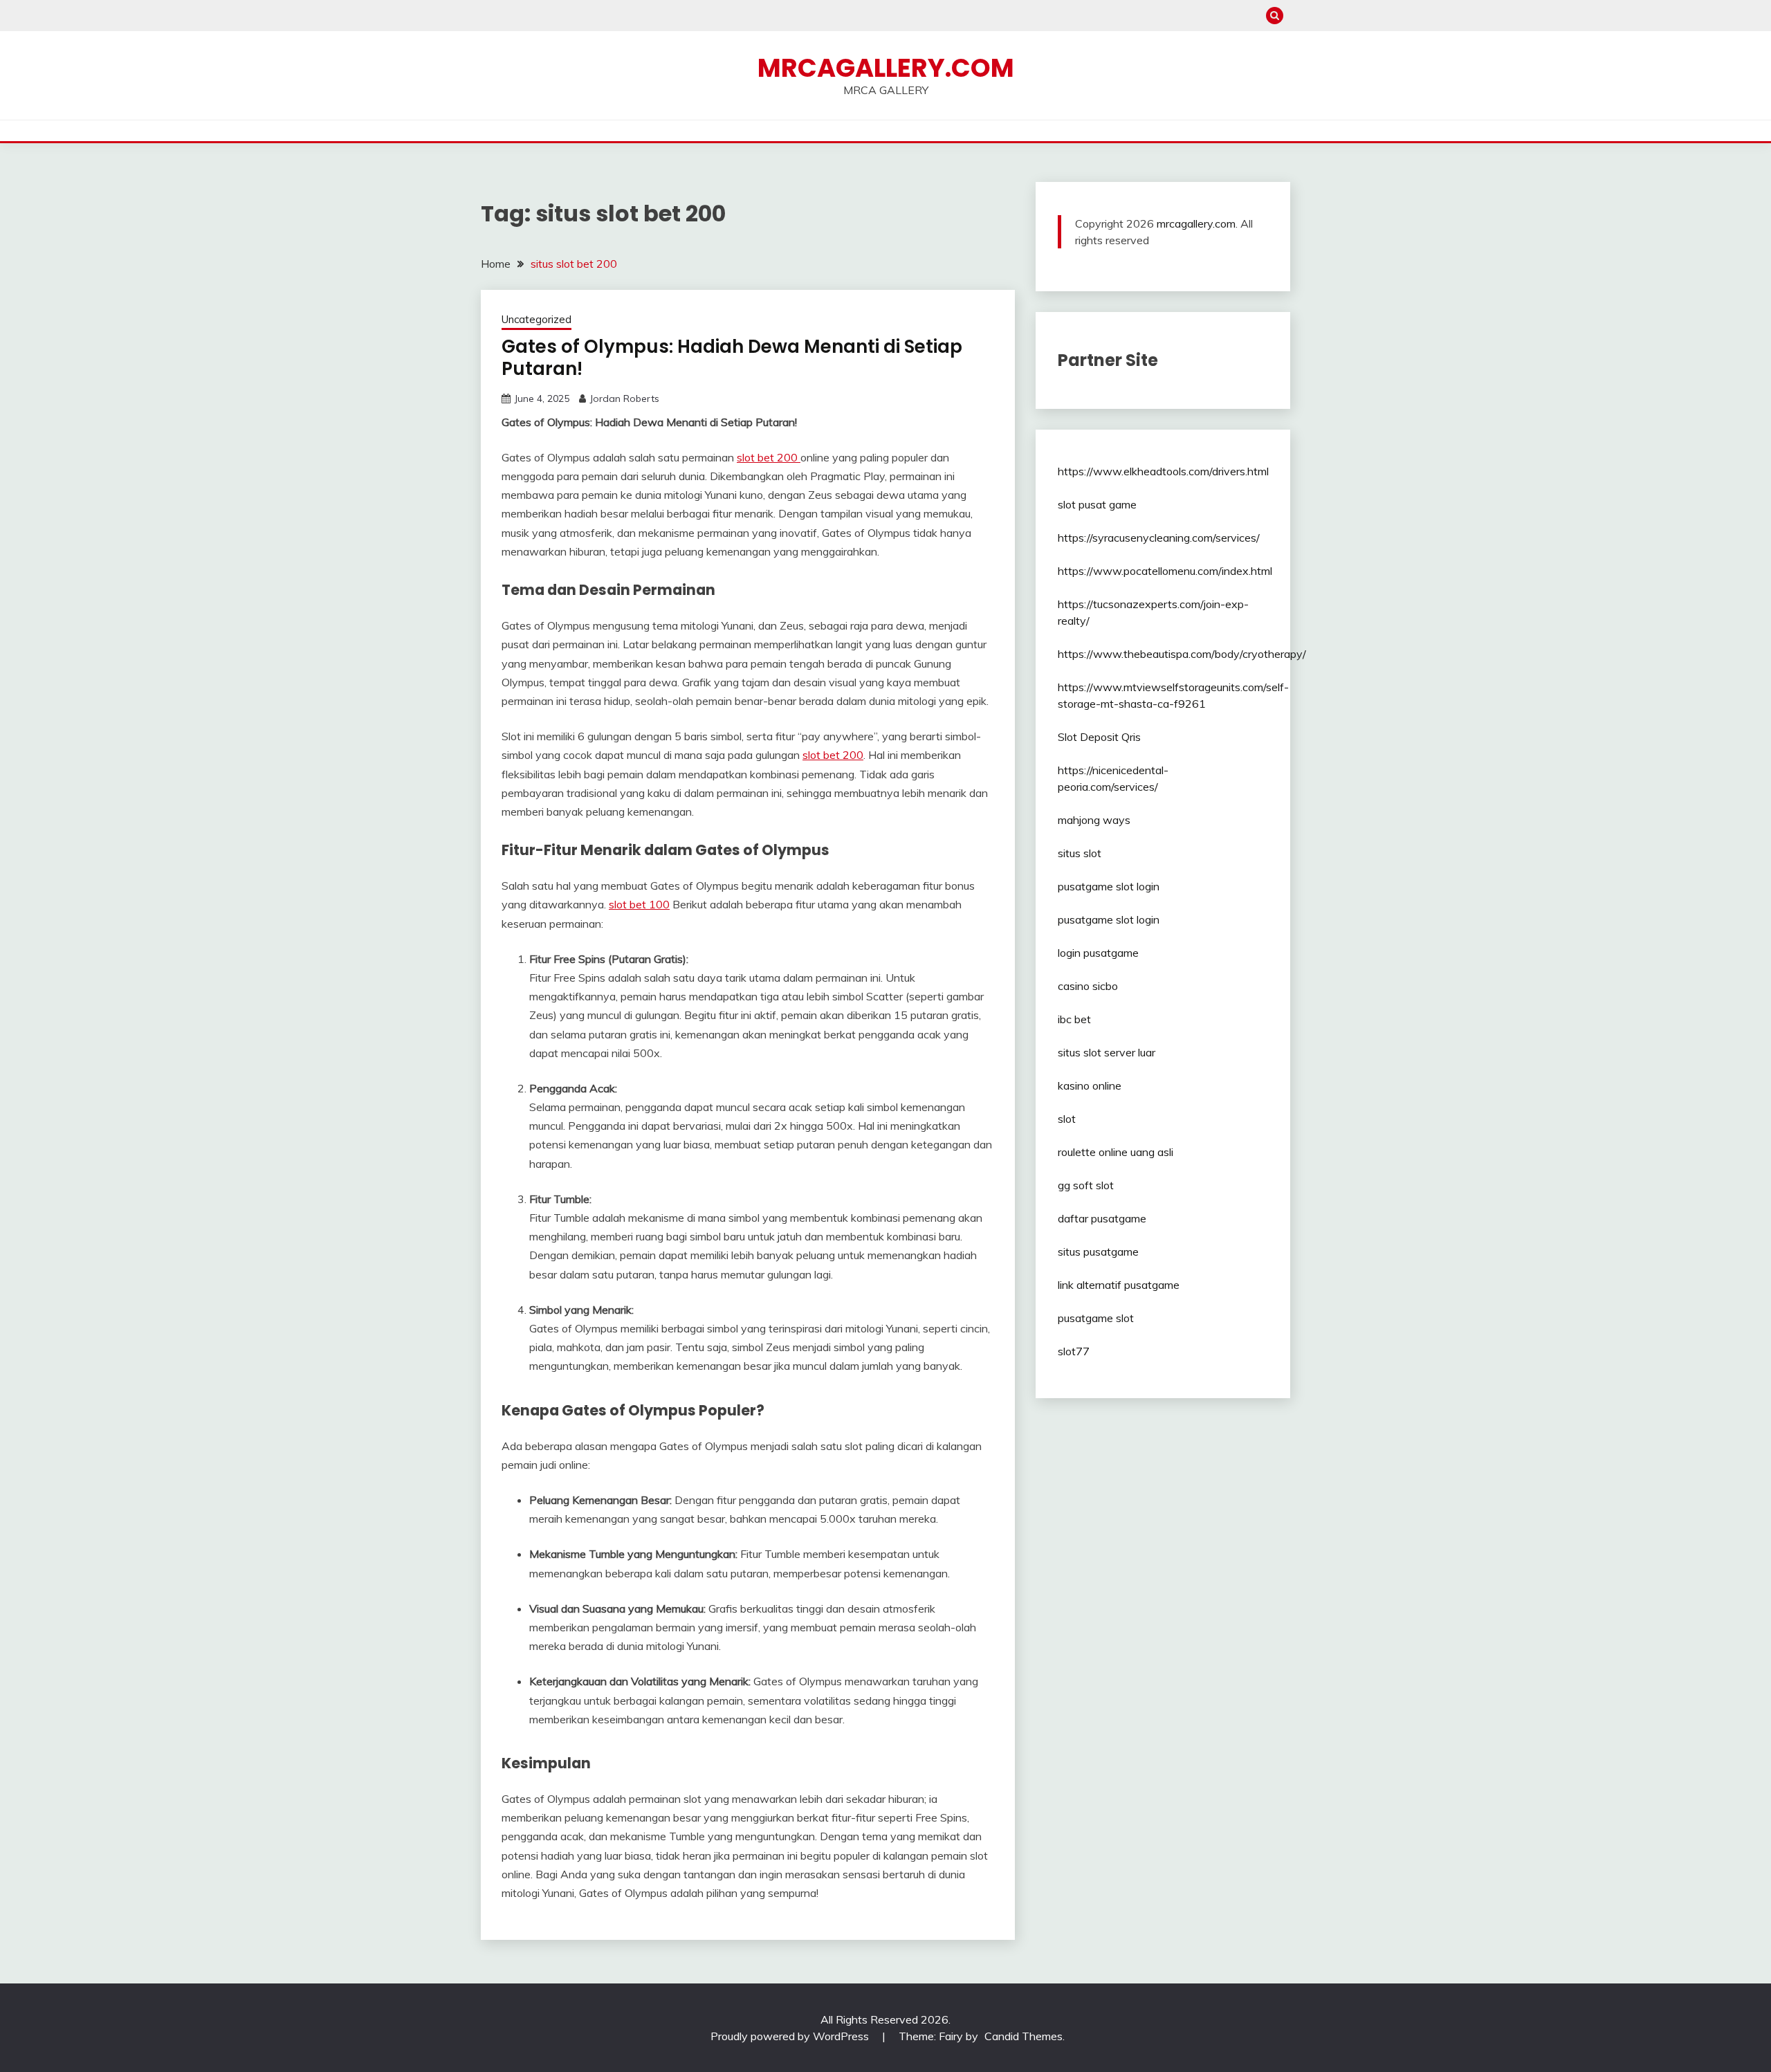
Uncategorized (536, 319)
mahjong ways (1094, 820)
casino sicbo (1088, 986)
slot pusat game (1097, 504)
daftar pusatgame (1102, 1218)
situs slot (1080, 853)
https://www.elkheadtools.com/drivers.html (1163, 471)
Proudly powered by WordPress (791, 2036)
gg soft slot (1086, 1185)
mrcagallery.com (1196, 223)
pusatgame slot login (1109, 886)
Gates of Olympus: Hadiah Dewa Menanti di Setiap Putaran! (732, 358)
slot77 (1074, 1351)
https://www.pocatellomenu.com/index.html (1165, 571)
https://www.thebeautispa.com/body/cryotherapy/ (1182, 654)
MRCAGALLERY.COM (886, 68)
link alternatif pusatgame (1119, 1285)
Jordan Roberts (624, 398)
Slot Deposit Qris (1099, 737)
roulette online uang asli (1116, 1152)
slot (1067, 1119)
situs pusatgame (1098, 1252)
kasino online (1090, 1085)
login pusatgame (1098, 953)
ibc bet (1074, 1019)
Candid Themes (1024, 2036)
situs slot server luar (1107, 1052)
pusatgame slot (1096, 1318)
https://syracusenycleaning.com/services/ (1159, 538)
